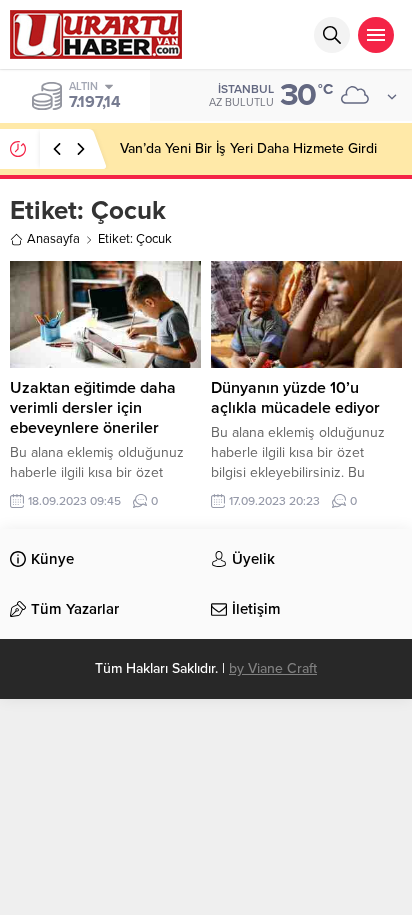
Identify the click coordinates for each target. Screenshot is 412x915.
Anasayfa (53, 239)
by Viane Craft (273, 668)
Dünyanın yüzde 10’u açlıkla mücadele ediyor (295, 398)
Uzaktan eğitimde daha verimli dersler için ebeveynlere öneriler (93, 408)
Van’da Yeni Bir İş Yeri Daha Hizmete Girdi (248, 148)
